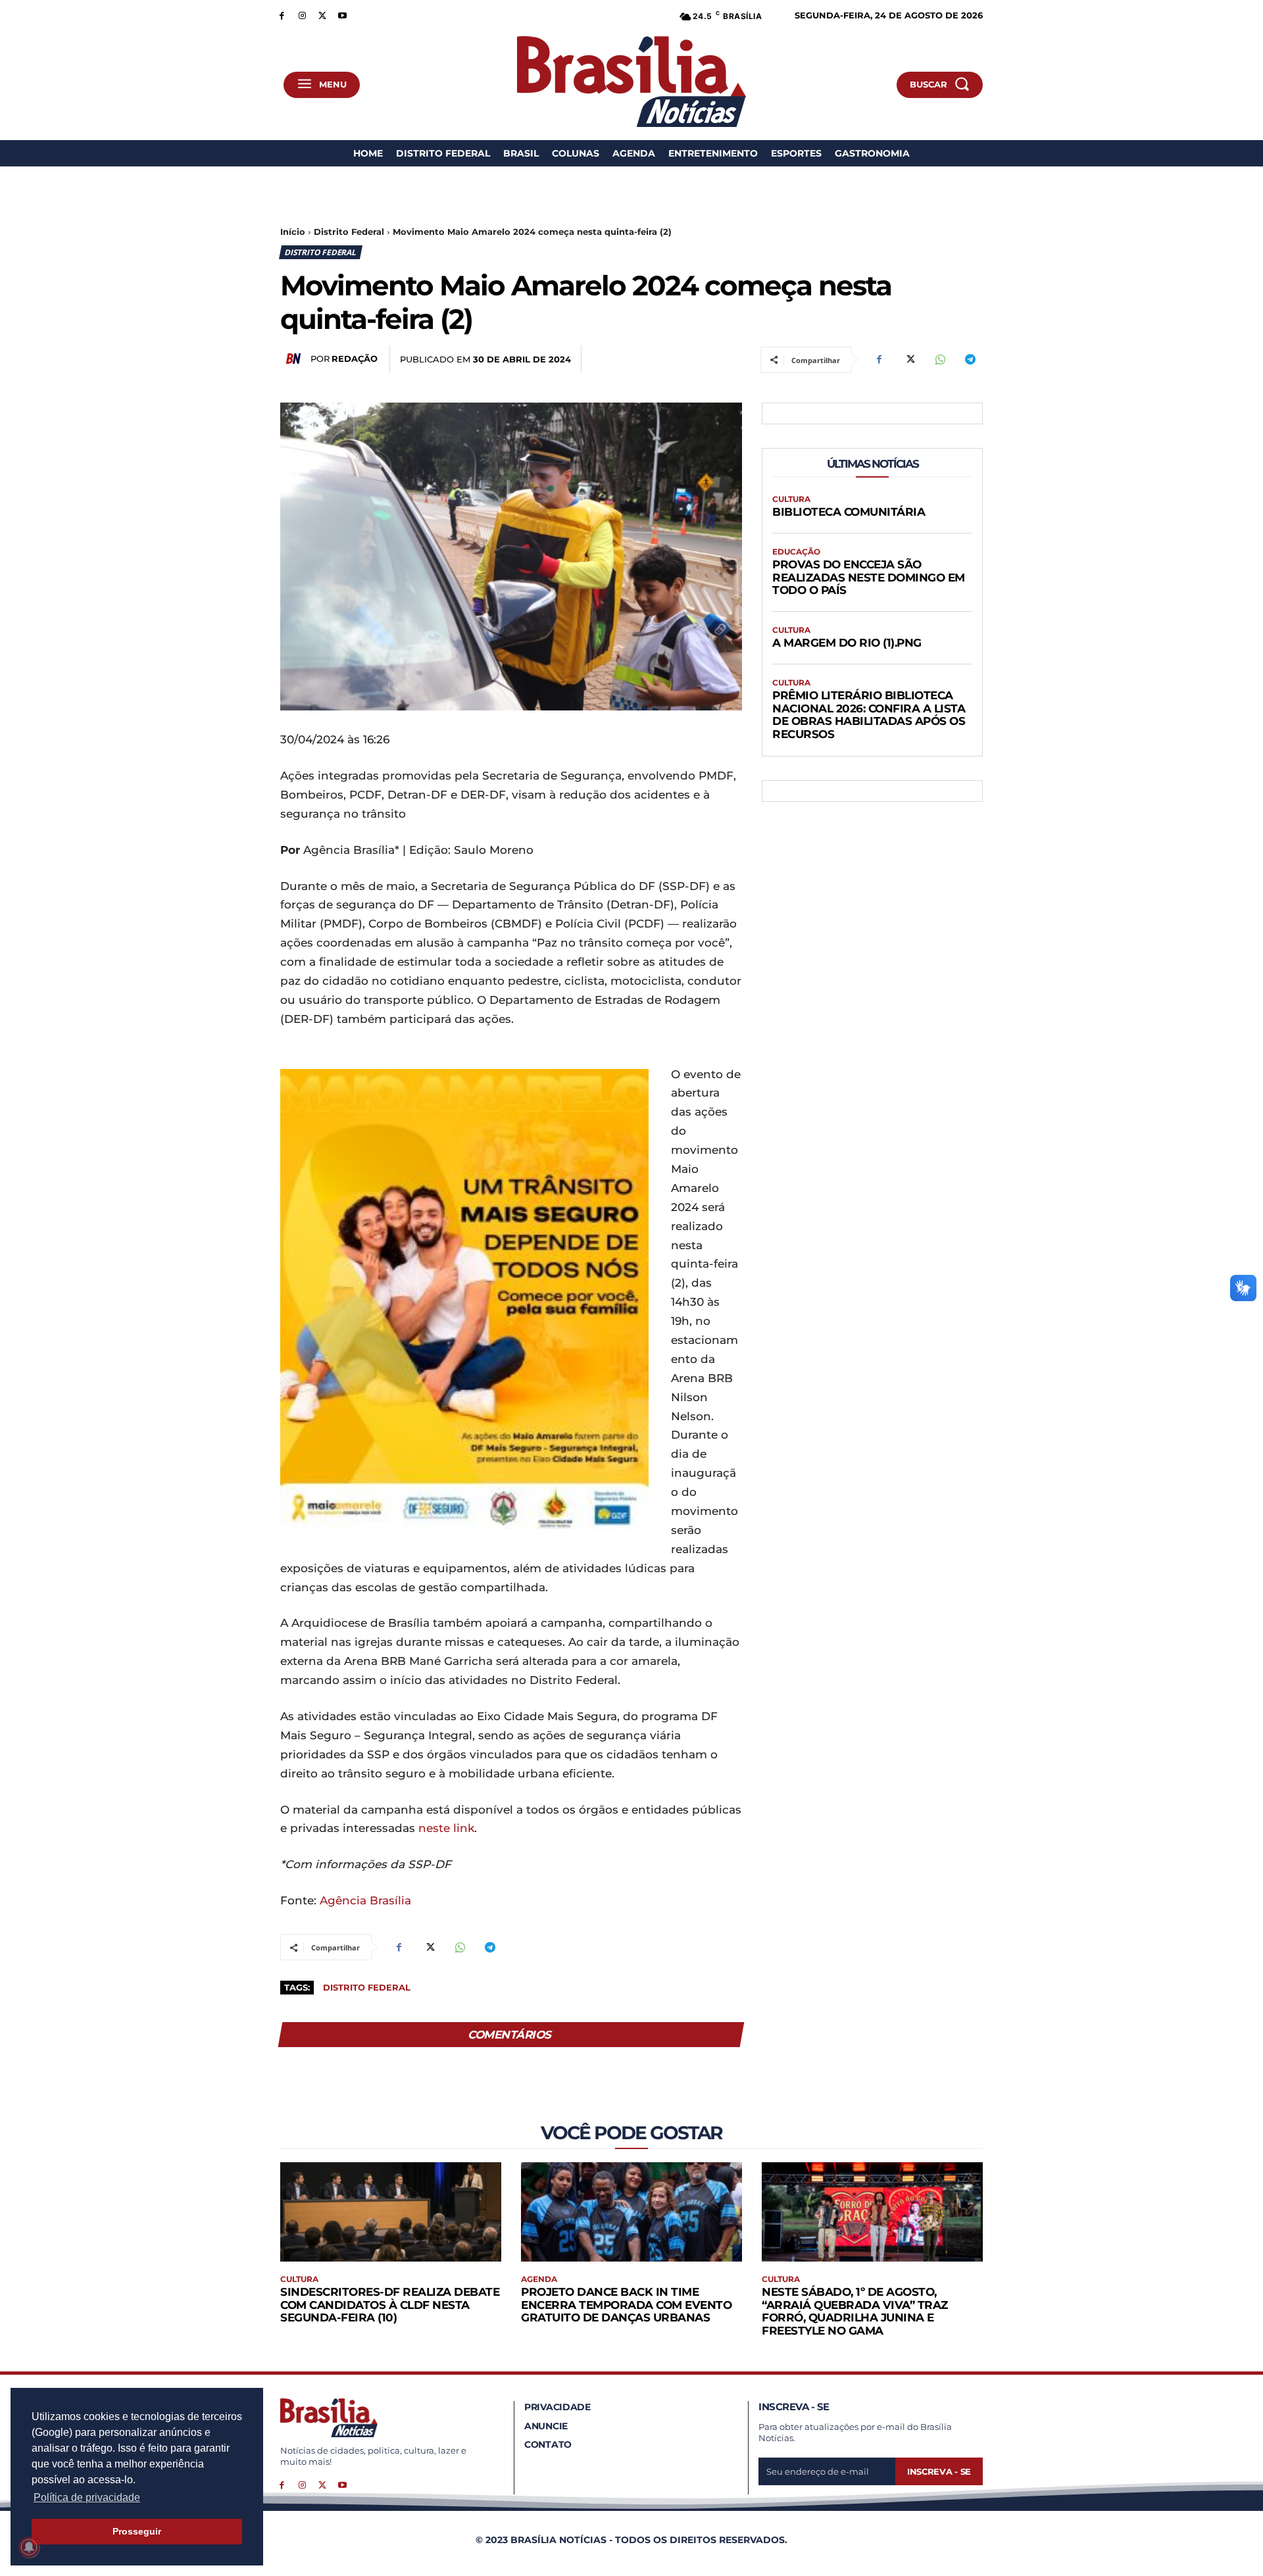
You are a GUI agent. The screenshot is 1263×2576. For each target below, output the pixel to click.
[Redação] (295, 359)
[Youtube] (342, 15)
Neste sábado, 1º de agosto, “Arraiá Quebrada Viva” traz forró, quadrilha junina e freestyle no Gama (855, 2311)
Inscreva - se (939, 2471)
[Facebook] (282, 15)
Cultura (791, 499)
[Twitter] (323, 15)
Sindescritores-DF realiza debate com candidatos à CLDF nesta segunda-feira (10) (390, 2305)
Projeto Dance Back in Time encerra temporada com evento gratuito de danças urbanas (626, 2305)
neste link (446, 1828)
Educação (796, 552)
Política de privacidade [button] (87, 2497)
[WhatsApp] (939, 360)
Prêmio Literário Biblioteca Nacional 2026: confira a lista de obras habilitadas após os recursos (869, 715)
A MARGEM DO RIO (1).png (847, 643)
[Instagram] (302, 15)
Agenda (539, 2279)
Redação (355, 359)
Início (293, 232)
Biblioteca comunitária (849, 512)
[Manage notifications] (29, 2547)
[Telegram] (970, 360)
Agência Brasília (365, 1900)
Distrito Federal (349, 232)
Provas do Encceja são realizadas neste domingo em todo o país (869, 577)
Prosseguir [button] (137, 2531)
